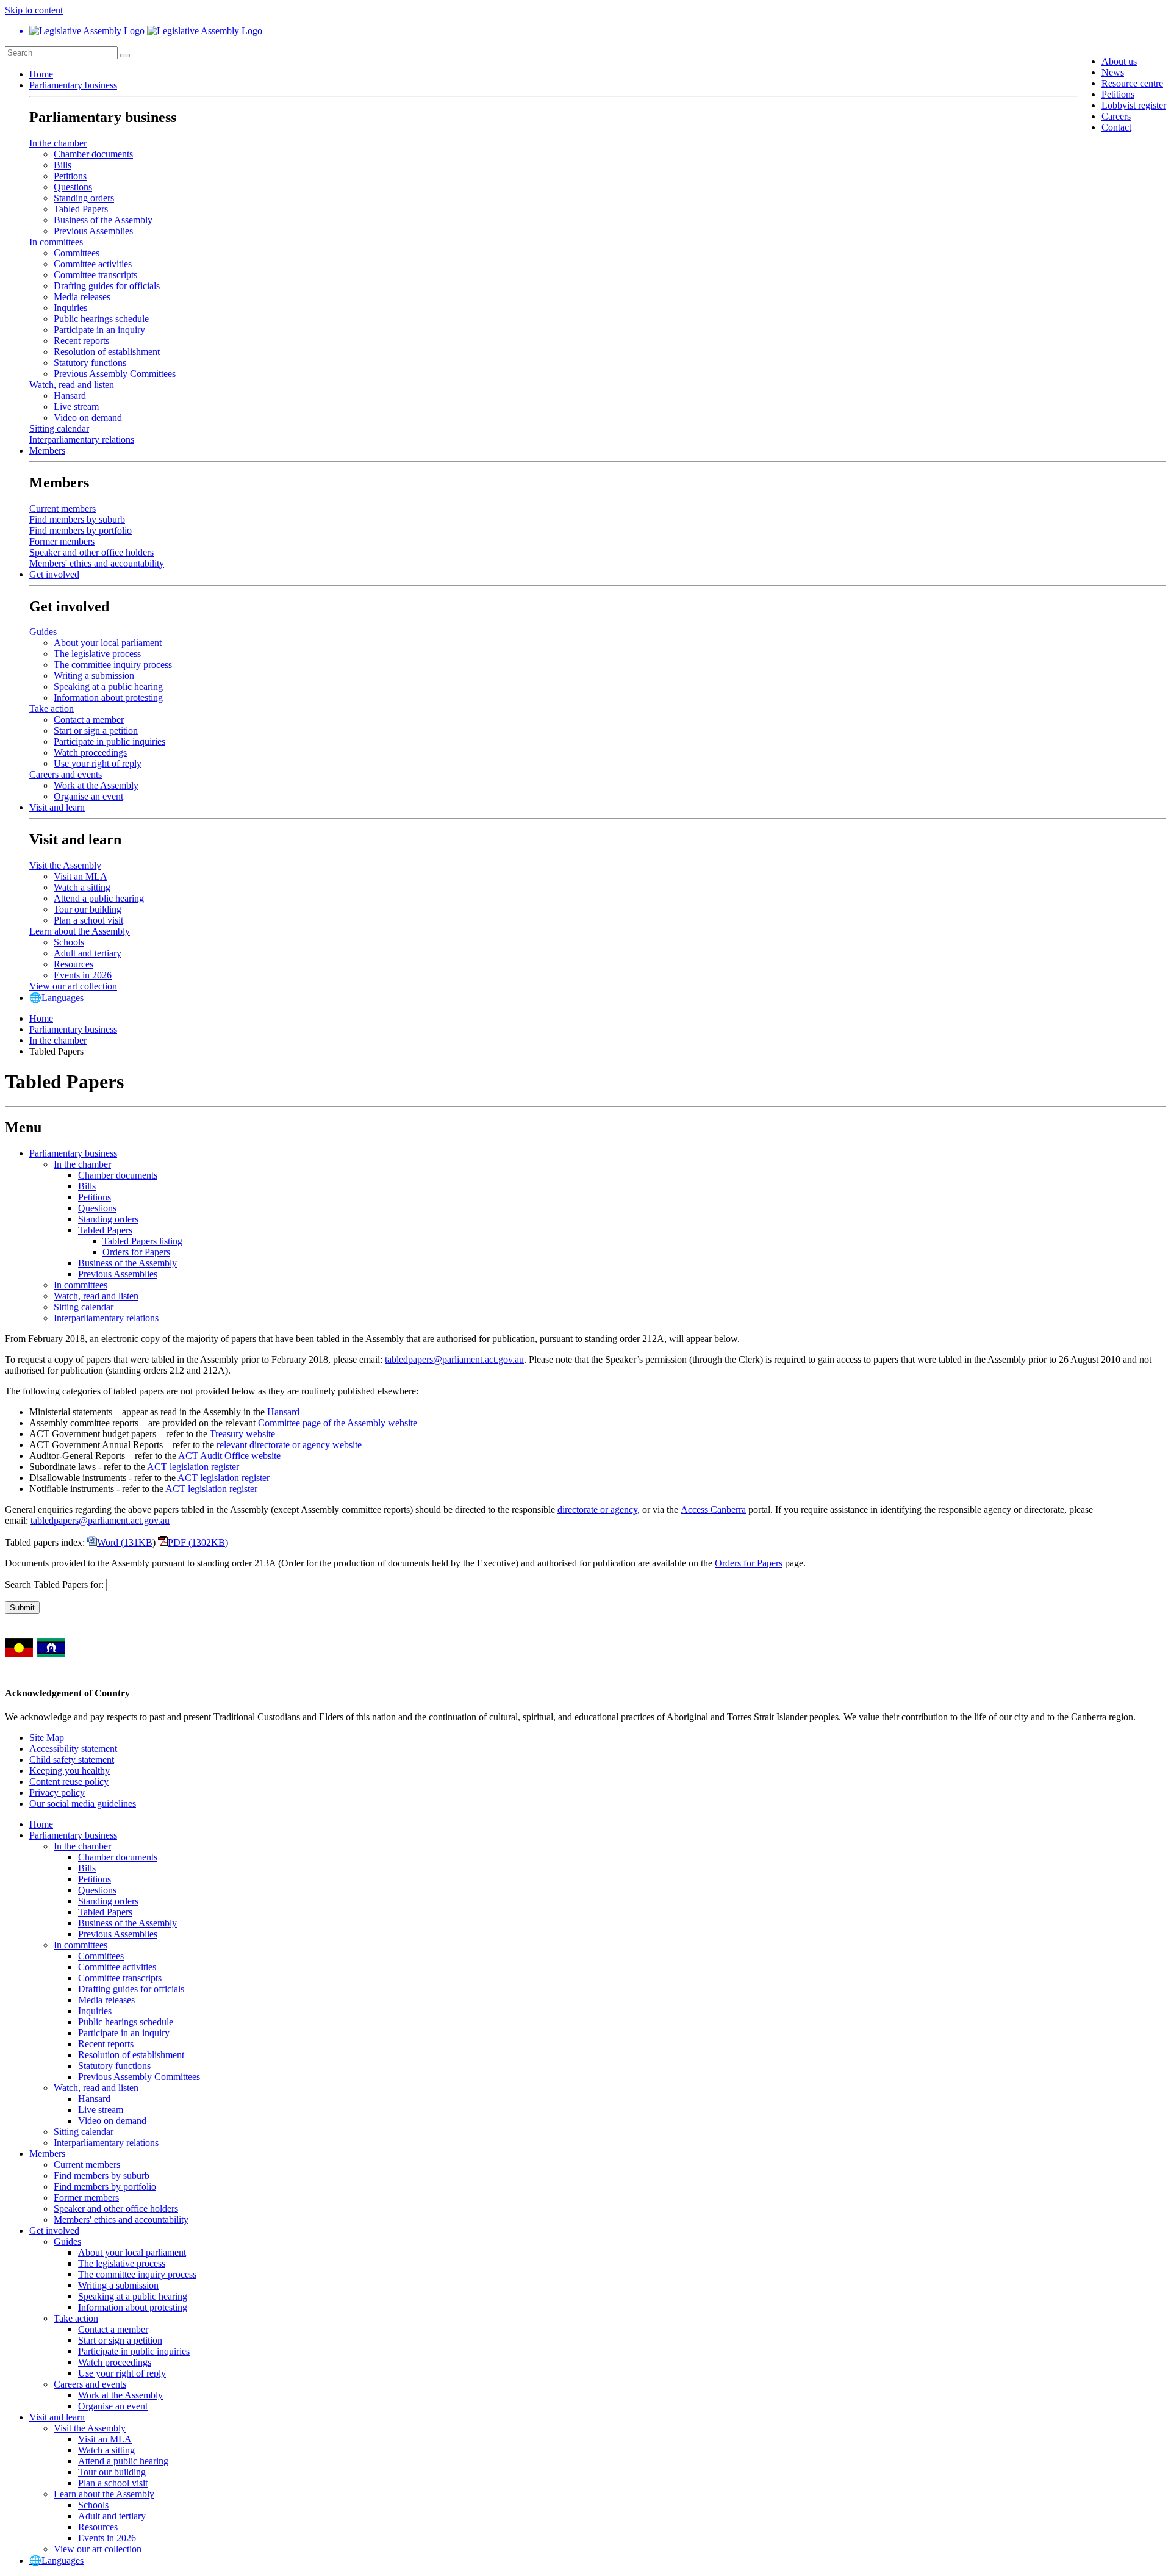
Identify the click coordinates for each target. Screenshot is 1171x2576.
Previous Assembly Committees (115, 374)
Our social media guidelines (83, 1803)
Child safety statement (72, 1760)
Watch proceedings (90, 752)
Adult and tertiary (88, 953)
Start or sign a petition (96, 730)
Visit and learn (57, 807)
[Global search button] (125, 56)
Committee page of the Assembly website (338, 1423)
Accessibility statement (73, 1749)
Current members (63, 508)
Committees (77, 253)
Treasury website (242, 1434)
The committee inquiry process (113, 665)
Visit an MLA (81, 876)
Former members (62, 541)
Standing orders (84, 198)
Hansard (70, 396)
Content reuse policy (69, 1781)
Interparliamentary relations (82, 439)
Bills (63, 165)
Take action (52, 709)
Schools (69, 942)
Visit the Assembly (65, 865)
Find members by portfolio (81, 530)
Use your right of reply (98, 763)
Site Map (47, 1738)
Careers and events (66, 774)
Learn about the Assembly (80, 931)
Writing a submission (94, 676)
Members (47, 450)
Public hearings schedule (101, 319)
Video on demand (88, 418)
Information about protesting (108, 698)
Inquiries (70, 308)
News (1113, 72)
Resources (73, 964)
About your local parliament (108, 643)
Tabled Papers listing (142, 1241)
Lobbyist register (1134, 105)
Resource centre (1132, 83)
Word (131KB (125, 1542)
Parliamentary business (73, 85)
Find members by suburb (77, 519)
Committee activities (93, 264)
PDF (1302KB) (198, 1542)
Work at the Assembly (96, 785)
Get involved (54, 574)
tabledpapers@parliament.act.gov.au (454, 1359)
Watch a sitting (82, 887)
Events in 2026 (83, 975)
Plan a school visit (88, 920)
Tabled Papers (81, 209)
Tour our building (88, 909)
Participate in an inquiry (99, 330)
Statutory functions (90, 363)
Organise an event (88, 796)
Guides (43, 632)
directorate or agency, (599, 1509)
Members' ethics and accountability (97, 563)
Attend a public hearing (99, 898)
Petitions (1118, 94)
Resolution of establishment (107, 352)
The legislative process (97, 654)
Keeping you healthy (70, 1771)
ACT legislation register (193, 1467)
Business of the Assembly (103, 220)
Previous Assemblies (93, 231)
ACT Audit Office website (229, 1456)
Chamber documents (93, 154)
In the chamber (58, 143)
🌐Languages (56, 998)
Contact (1116, 127)
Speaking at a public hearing (108, 687)
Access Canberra (713, 1509)
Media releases (82, 297)
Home (41, 74)
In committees (56, 242)
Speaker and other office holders (91, 552)
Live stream (76, 407)
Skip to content (34, 10)
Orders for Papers (136, 1252)
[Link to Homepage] (585, 31)
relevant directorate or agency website (289, 1445)
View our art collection (73, 986)
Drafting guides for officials (107, 286)
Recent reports (81, 341)
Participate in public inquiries (109, 741)
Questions (73, 187)
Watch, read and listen (72, 385)
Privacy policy (57, 1792)
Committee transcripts (95, 275)
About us (1119, 61)
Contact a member (89, 719)
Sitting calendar (59, 429)
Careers (1116, 116)
